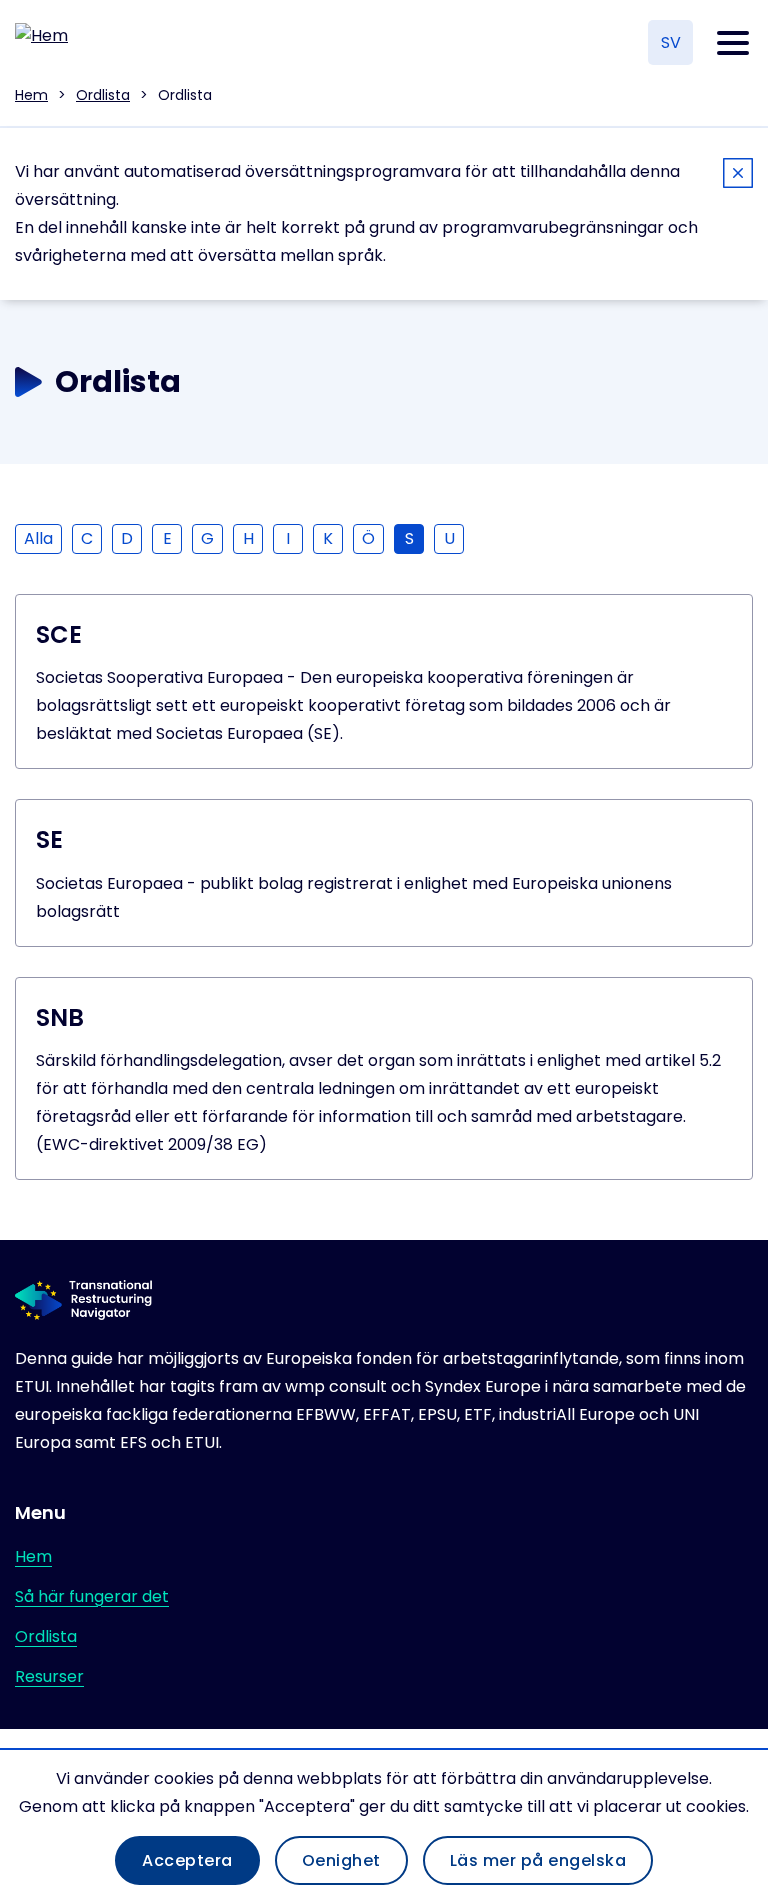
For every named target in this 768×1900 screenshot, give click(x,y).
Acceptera (187, 1860)
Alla (38, 538)
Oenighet (341, 1860)
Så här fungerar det (92, 1596)
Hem (31, 95)
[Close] (738, 176)
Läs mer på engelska (538, 1860)
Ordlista (103, 95)
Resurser (49, 1676)
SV (671, 42)
